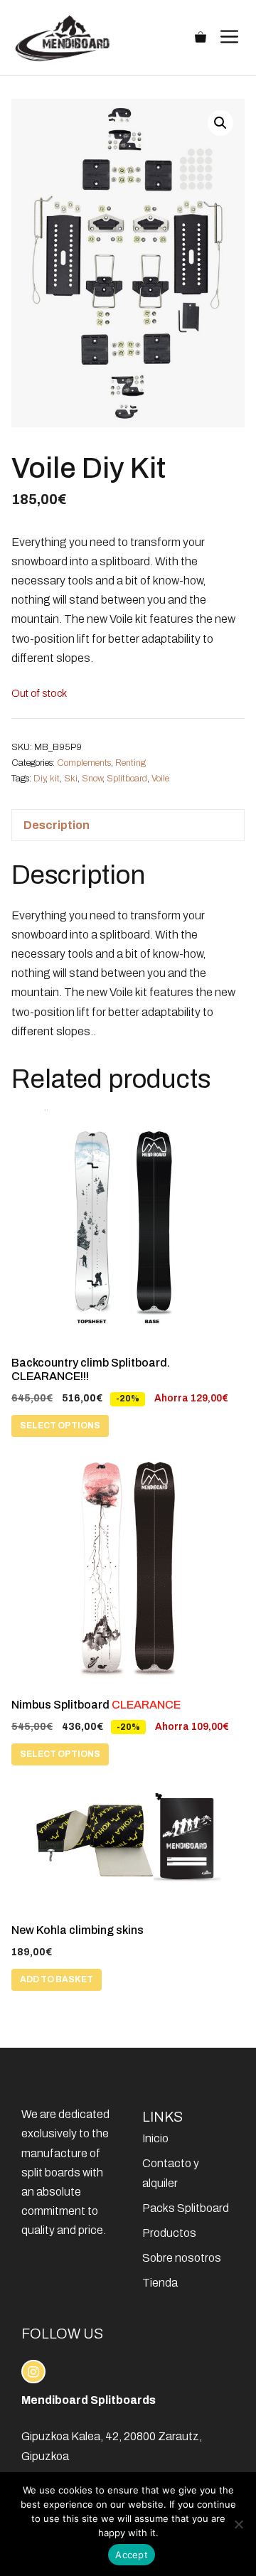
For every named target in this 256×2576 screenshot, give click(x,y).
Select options (60, 1426)
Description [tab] (57, 825)
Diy (39, 779)
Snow (92, 779)
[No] (238, 2524)
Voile (160, 779)
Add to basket (57, 1979)
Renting (130, 763)
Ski (71, 779)
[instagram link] (33, 2372)
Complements (84, 763)
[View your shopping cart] (201, 38)
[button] (220, 123)
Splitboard (127, 779)
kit (55, 779)
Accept (132, 2555)
